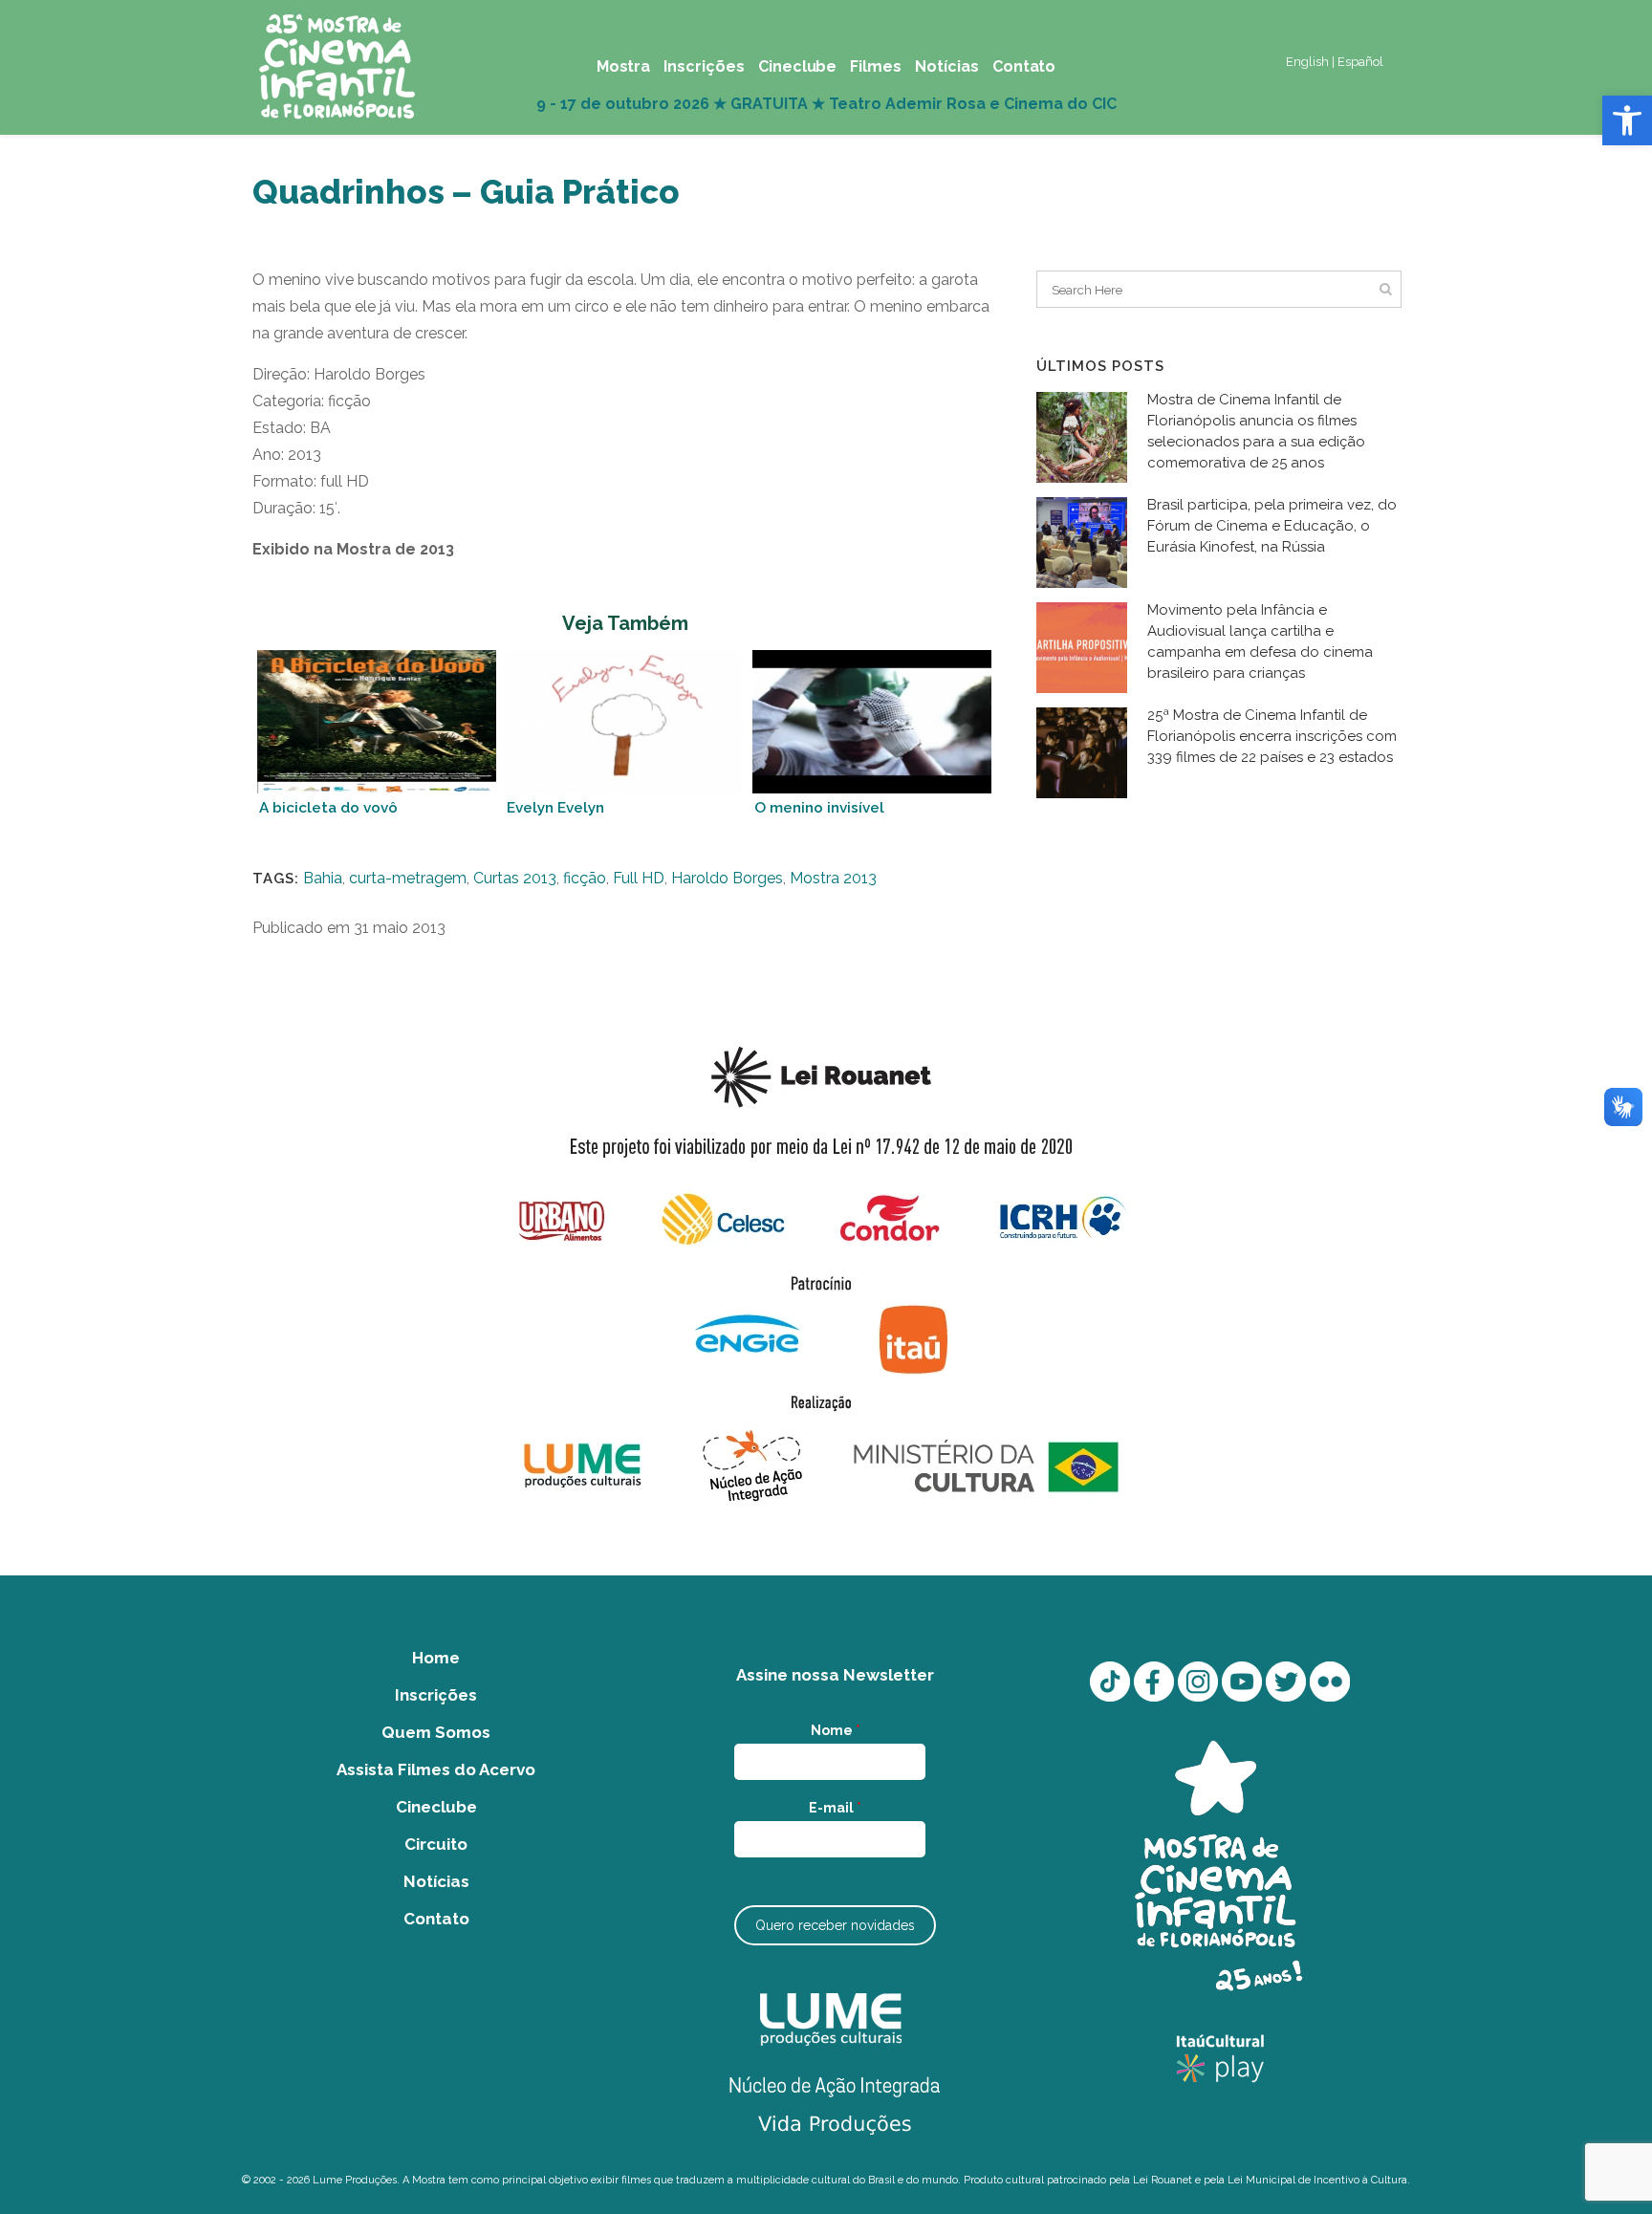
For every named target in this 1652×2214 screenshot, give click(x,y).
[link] (1627, 120)
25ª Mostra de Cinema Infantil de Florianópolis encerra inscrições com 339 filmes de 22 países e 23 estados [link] (1272, 736)
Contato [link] (436, 1919)
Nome (836, 1730)
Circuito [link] (436, 1844)
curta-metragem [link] (408, 878)
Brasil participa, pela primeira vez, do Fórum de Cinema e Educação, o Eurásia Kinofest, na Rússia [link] (1272, 526)
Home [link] (436, 1658)
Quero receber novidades (835, 1925)
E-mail (835, 1808)
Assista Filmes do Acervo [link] (436, 1769)
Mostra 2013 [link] (833, 878)
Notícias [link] (436, 1881)
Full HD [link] (639, 878)
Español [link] (1360, 62)
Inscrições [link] (436, 1695)
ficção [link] (585, 878)
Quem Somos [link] (436, 1732)
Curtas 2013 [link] (515, 878)
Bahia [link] (323, 878)
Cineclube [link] (436, 1807)
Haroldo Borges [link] (727, 878)
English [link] (1307, 62)
